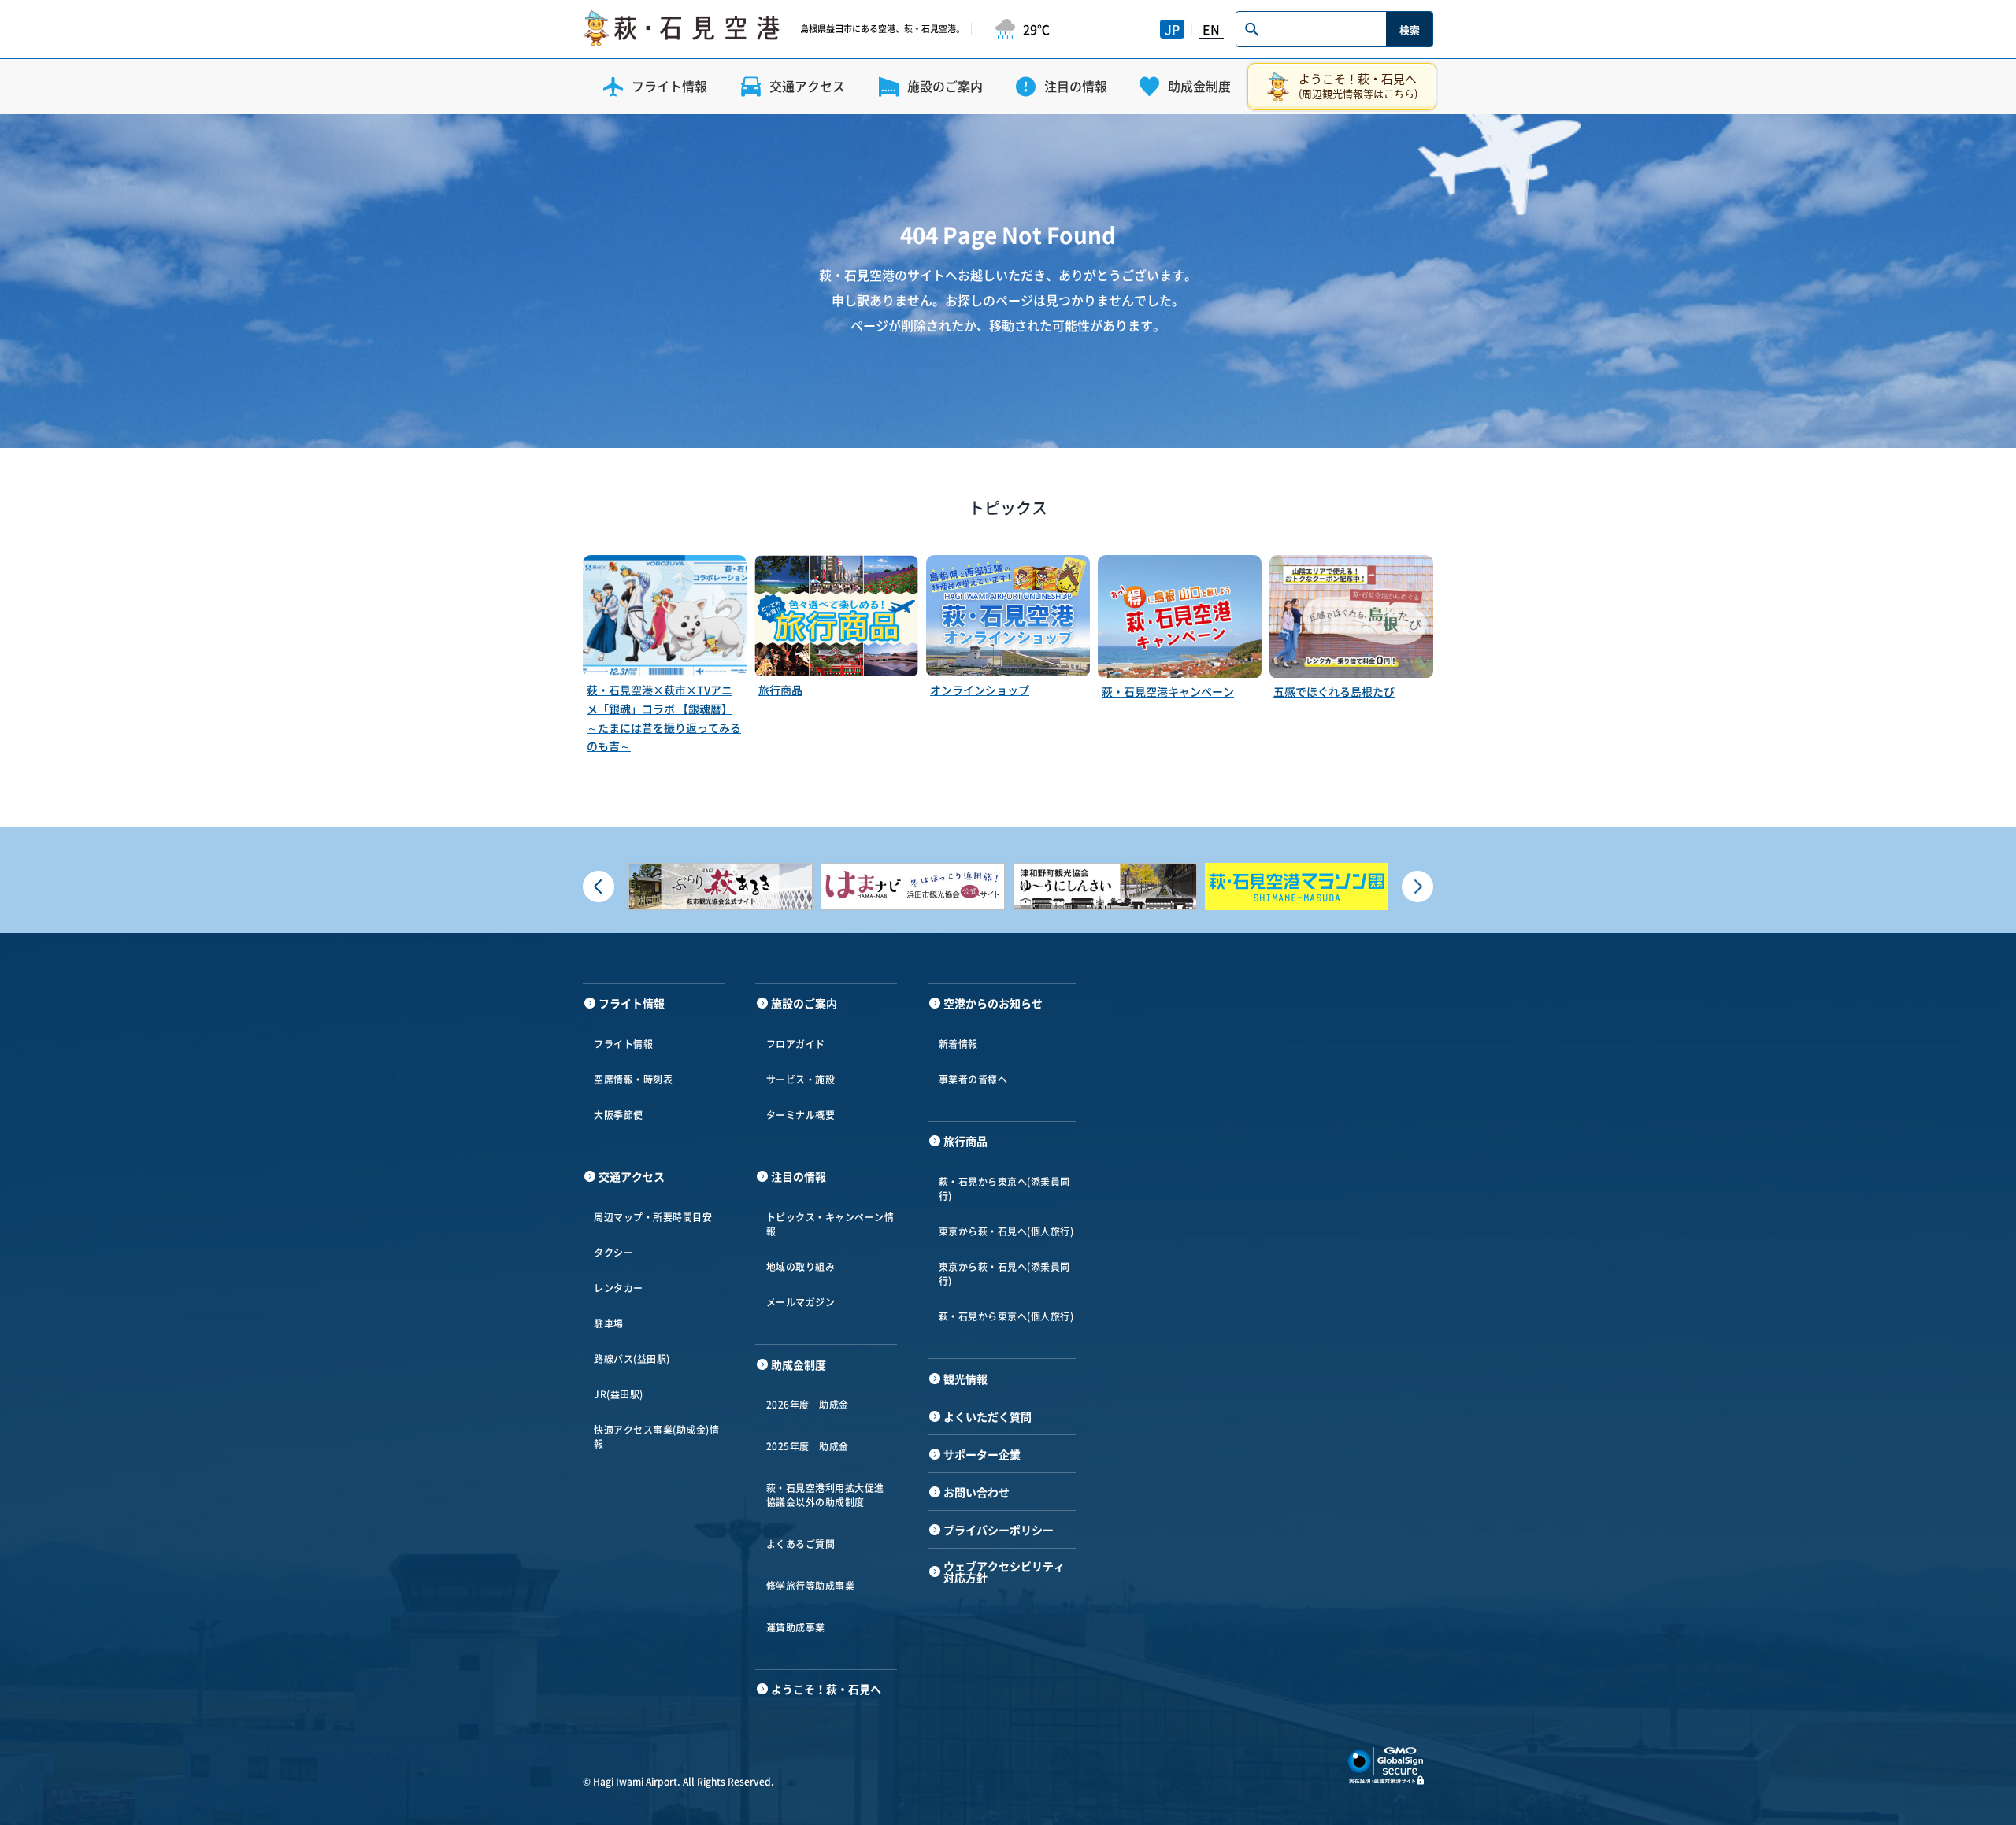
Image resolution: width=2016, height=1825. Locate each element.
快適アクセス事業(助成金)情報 (656, 1437)
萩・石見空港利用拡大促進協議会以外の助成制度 (825, 1495)
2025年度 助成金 (808, 1446)
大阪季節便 (619, 1115)
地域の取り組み (801, 1267)
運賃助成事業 (796, 1627)
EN (1211, 29)
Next (1417, 887)
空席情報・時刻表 (633, 1079)
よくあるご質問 (801, 1544)
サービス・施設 (801, 1079)
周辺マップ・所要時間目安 (653, 1217)
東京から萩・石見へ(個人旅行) (1006, 1231)
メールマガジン (801, 1302)
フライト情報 (623, 1044)
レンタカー (619, 1288)
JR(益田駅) (619, 1394)
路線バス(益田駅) (632, 1359)
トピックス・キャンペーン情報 (830, 1224)
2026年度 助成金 (808, 1405)
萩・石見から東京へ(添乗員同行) (1004, 1189)
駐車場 (609, 1323)
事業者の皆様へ (973, 1079)
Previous (598, 887)
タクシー (613, 1253)
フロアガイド (796, 1044)
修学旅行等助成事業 (811, 1586)
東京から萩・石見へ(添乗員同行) (1004, 1274)
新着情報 (958, 1044)
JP (1172, 29)
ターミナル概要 (801, 1115)
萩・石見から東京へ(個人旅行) (1006, 1316)
